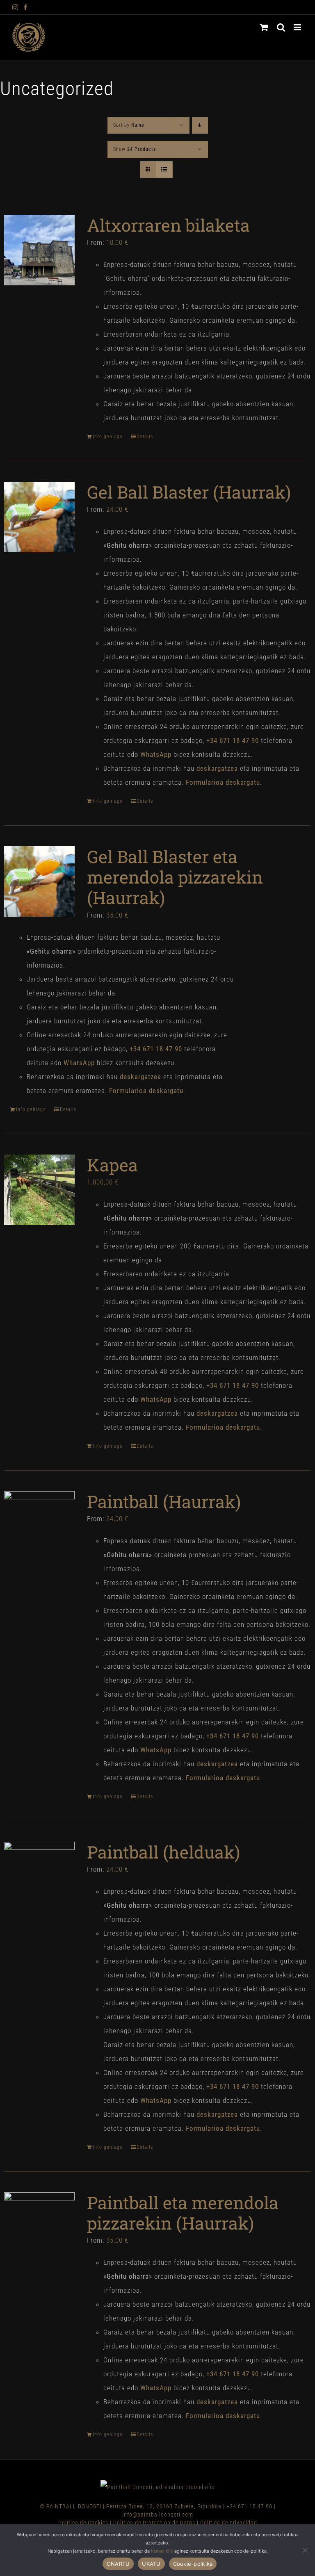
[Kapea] (39, 1190)
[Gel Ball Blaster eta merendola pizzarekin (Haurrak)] (39, 881)
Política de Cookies (83, 2523)
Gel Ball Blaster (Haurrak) (189, 492)
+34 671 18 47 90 (249, 2506)
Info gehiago (108, 437)
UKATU (151, 2564)
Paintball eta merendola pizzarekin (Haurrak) (183, 2213)
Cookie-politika (193, 2564)
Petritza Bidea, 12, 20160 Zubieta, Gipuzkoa (164, 2506)
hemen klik (162, 2551)
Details (145, 437)
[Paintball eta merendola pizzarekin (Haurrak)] (39, 2228)
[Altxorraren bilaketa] (39, 250)
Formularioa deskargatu (223, 782)
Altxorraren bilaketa (168, 225)
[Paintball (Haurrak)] (39, 1526)
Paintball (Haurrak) (164, 1501)
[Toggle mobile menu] (298, 27)
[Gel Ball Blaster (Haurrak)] (39, 517)
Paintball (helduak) (163, 1852)
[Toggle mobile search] (281, 27)
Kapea (112, 1165)
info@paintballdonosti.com (158, 2515)
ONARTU (118, 2564)
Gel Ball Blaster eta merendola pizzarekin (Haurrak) (175, 877)
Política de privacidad (229, 2523)
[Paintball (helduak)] (39, 1877)
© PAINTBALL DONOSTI (71, 2506)
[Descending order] (200, 125)
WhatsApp (156, 754)
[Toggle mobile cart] (264, 27)
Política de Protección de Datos (154, 2523)
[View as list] (164, 170)
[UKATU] (305, 2550)
